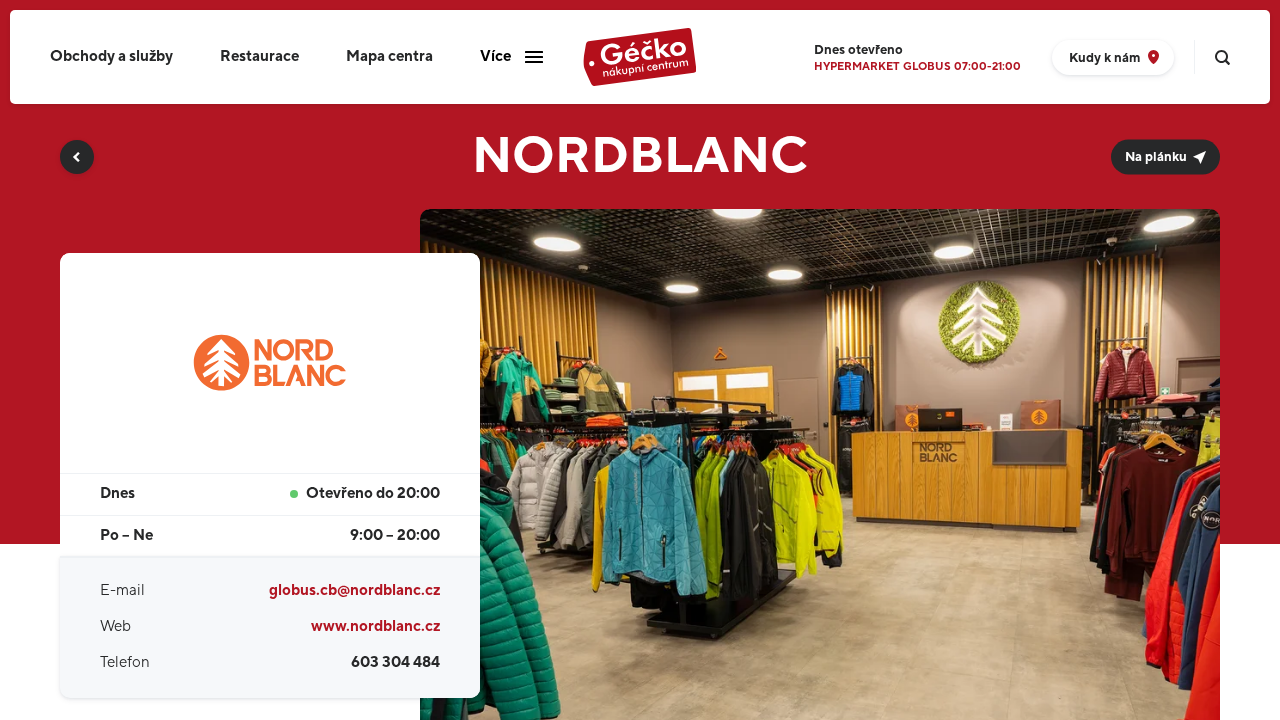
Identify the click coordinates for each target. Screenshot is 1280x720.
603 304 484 (395, 662)
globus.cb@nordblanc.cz (354, 590)
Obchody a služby (111, 56)
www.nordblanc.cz (375, 626)
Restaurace (259, 56)
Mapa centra (389, 56)
